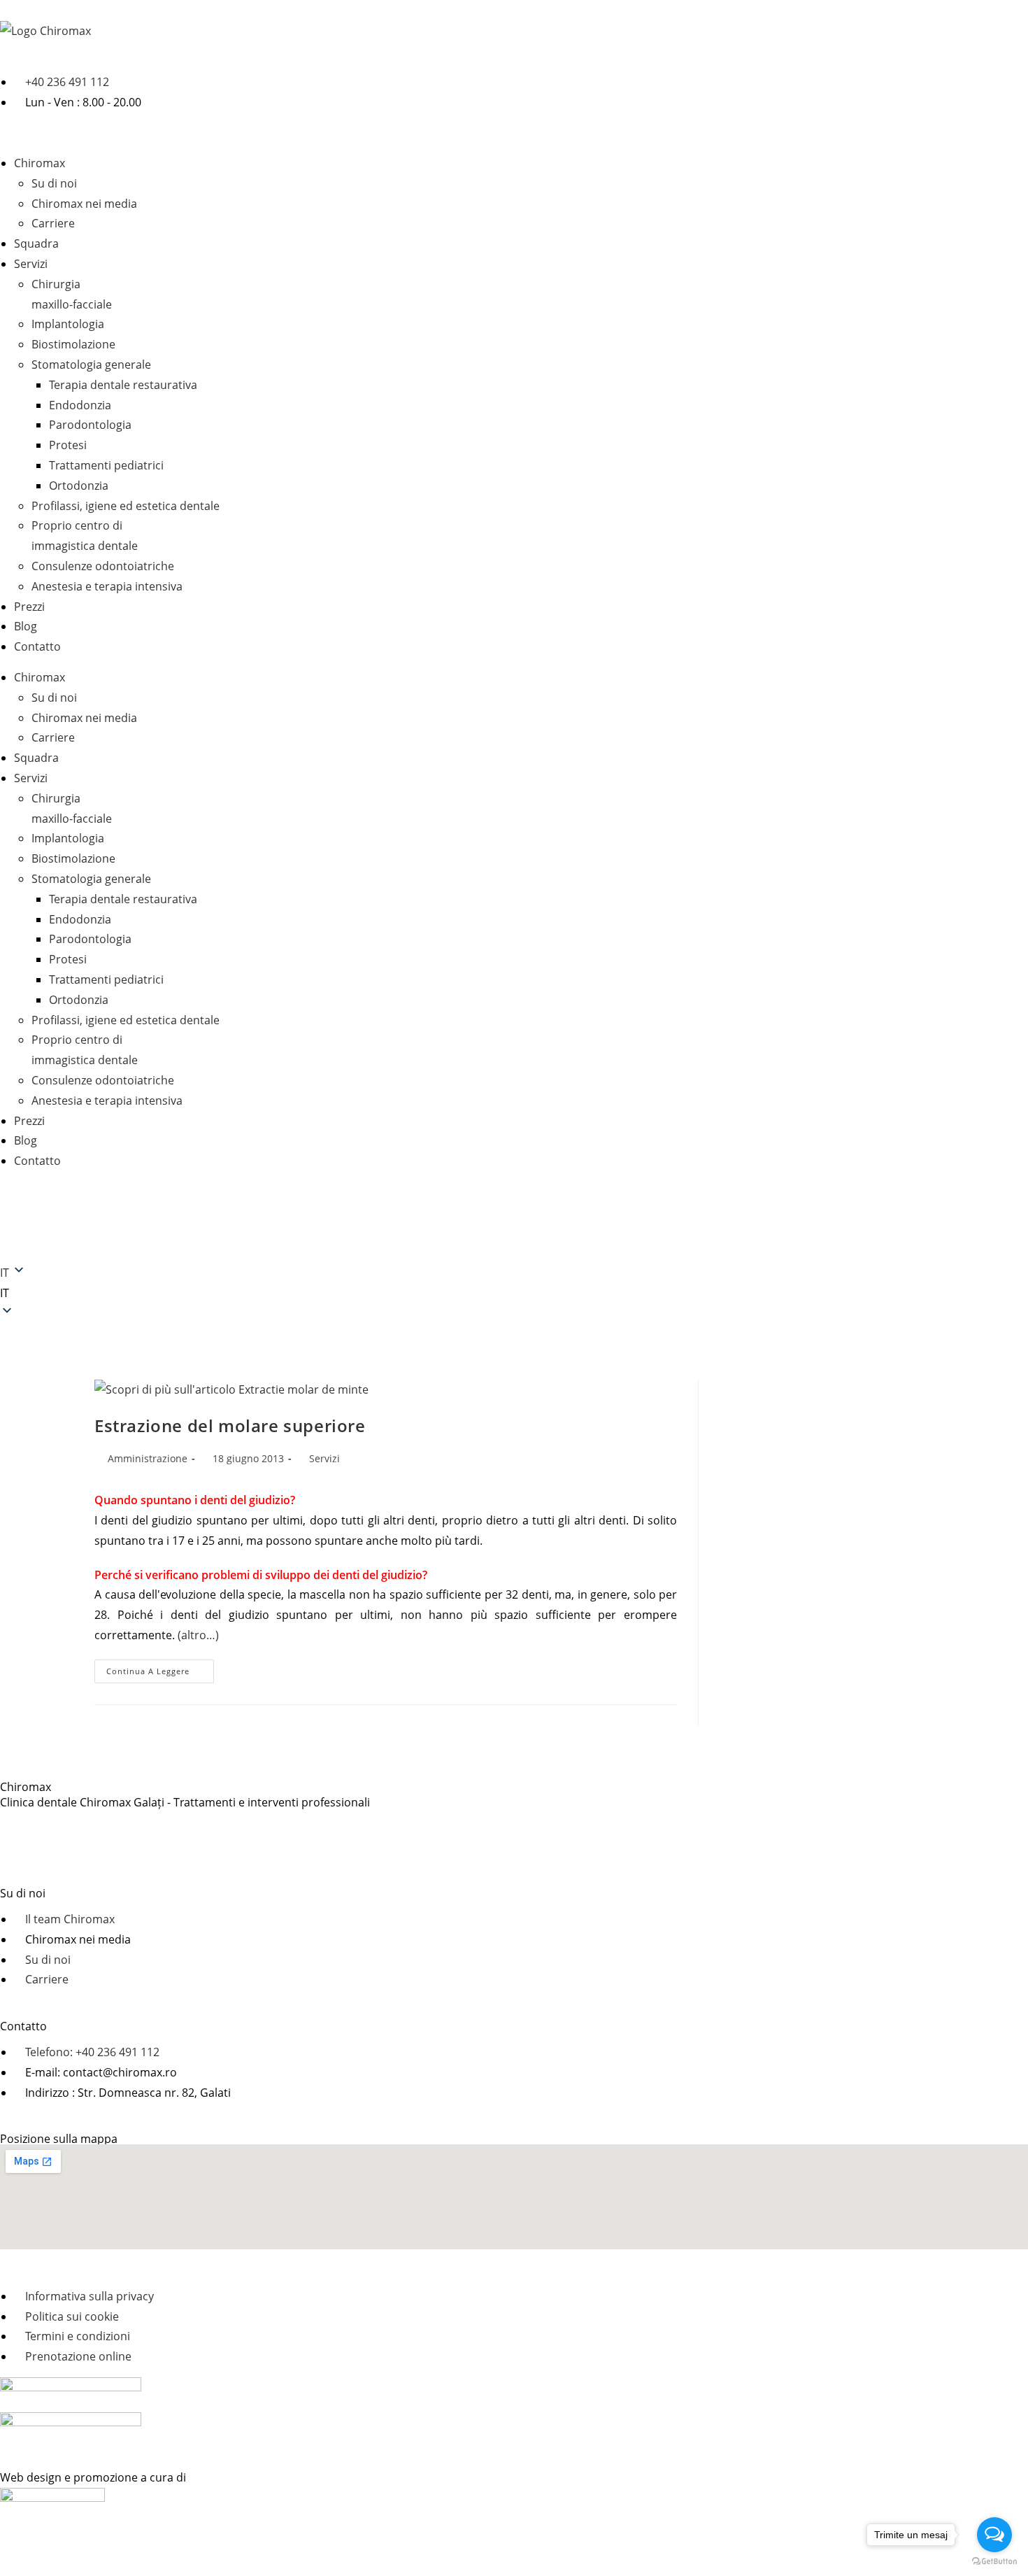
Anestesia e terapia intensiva (107, 586)
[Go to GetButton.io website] (994, 2562)
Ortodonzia (79, 486)
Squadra (36, 243)
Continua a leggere (160, 1668)
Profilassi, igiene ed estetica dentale (126, 506)
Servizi (31, 264)
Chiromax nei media (84, 204)
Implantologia (68, 324)
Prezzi (29, 607)
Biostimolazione (73, 344)
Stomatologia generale (91, 365)
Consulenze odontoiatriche (103, 566)
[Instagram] (55, 1219)
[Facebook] (17, 1219)
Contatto (37, 646)
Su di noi (54, 183)
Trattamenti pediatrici (106, 465)
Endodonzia (80, 405)
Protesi (68, 445)
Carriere (53, 223)
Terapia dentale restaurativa (123, 385)
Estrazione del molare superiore (230, 1425)
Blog (26, 626)
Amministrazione (148, 1458)
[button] (514, 1293)
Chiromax (40, 163)
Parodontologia (90, 425)
